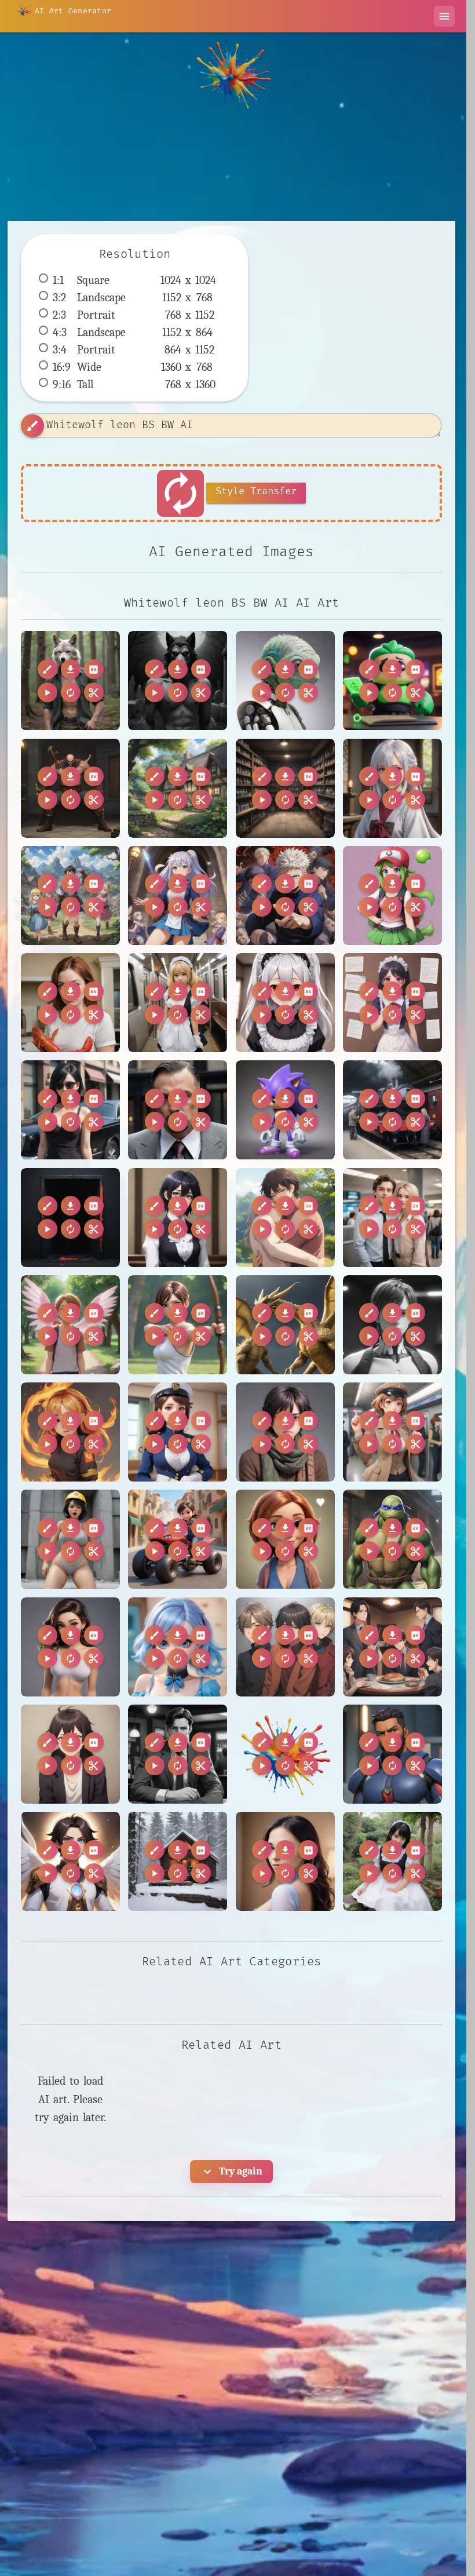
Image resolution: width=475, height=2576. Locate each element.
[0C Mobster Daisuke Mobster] (70, 1110)
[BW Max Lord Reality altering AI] (70, 1861)
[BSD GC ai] (285, 1647)
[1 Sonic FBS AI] (285, 1110)
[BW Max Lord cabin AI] (178, 1861)
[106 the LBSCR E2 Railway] (392, 1110)
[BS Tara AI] (70, 1647)
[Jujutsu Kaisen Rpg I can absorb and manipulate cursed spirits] (285, 895)
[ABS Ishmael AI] (285, 1218)
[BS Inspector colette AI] (392, 1432)
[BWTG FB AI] (285, 1861)
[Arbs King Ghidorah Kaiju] (285, 1325)
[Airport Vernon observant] (392, 1218)
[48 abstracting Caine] (70, 1218)
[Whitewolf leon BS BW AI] (70, 681)
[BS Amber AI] (70, 1432)
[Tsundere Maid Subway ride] (178, 1003)
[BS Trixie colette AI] (178, 1647)
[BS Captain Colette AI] (178, 1432)
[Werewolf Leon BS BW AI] (178, 681)
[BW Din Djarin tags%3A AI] (285, 1754)
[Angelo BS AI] (70, 1325)
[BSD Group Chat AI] (392, 1647)
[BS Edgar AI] (285, 1432)
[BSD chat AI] (70, 1754)
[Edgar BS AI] (392, 681)
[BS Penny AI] (285, 1539)
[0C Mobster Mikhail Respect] (178, 1110)
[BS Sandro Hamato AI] (392, 1539)
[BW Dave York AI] (178, 1754)
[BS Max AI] (178, 1539)
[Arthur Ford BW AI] (392, 1325)
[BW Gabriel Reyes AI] (392, 1754)
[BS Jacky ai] (70, 1539)
